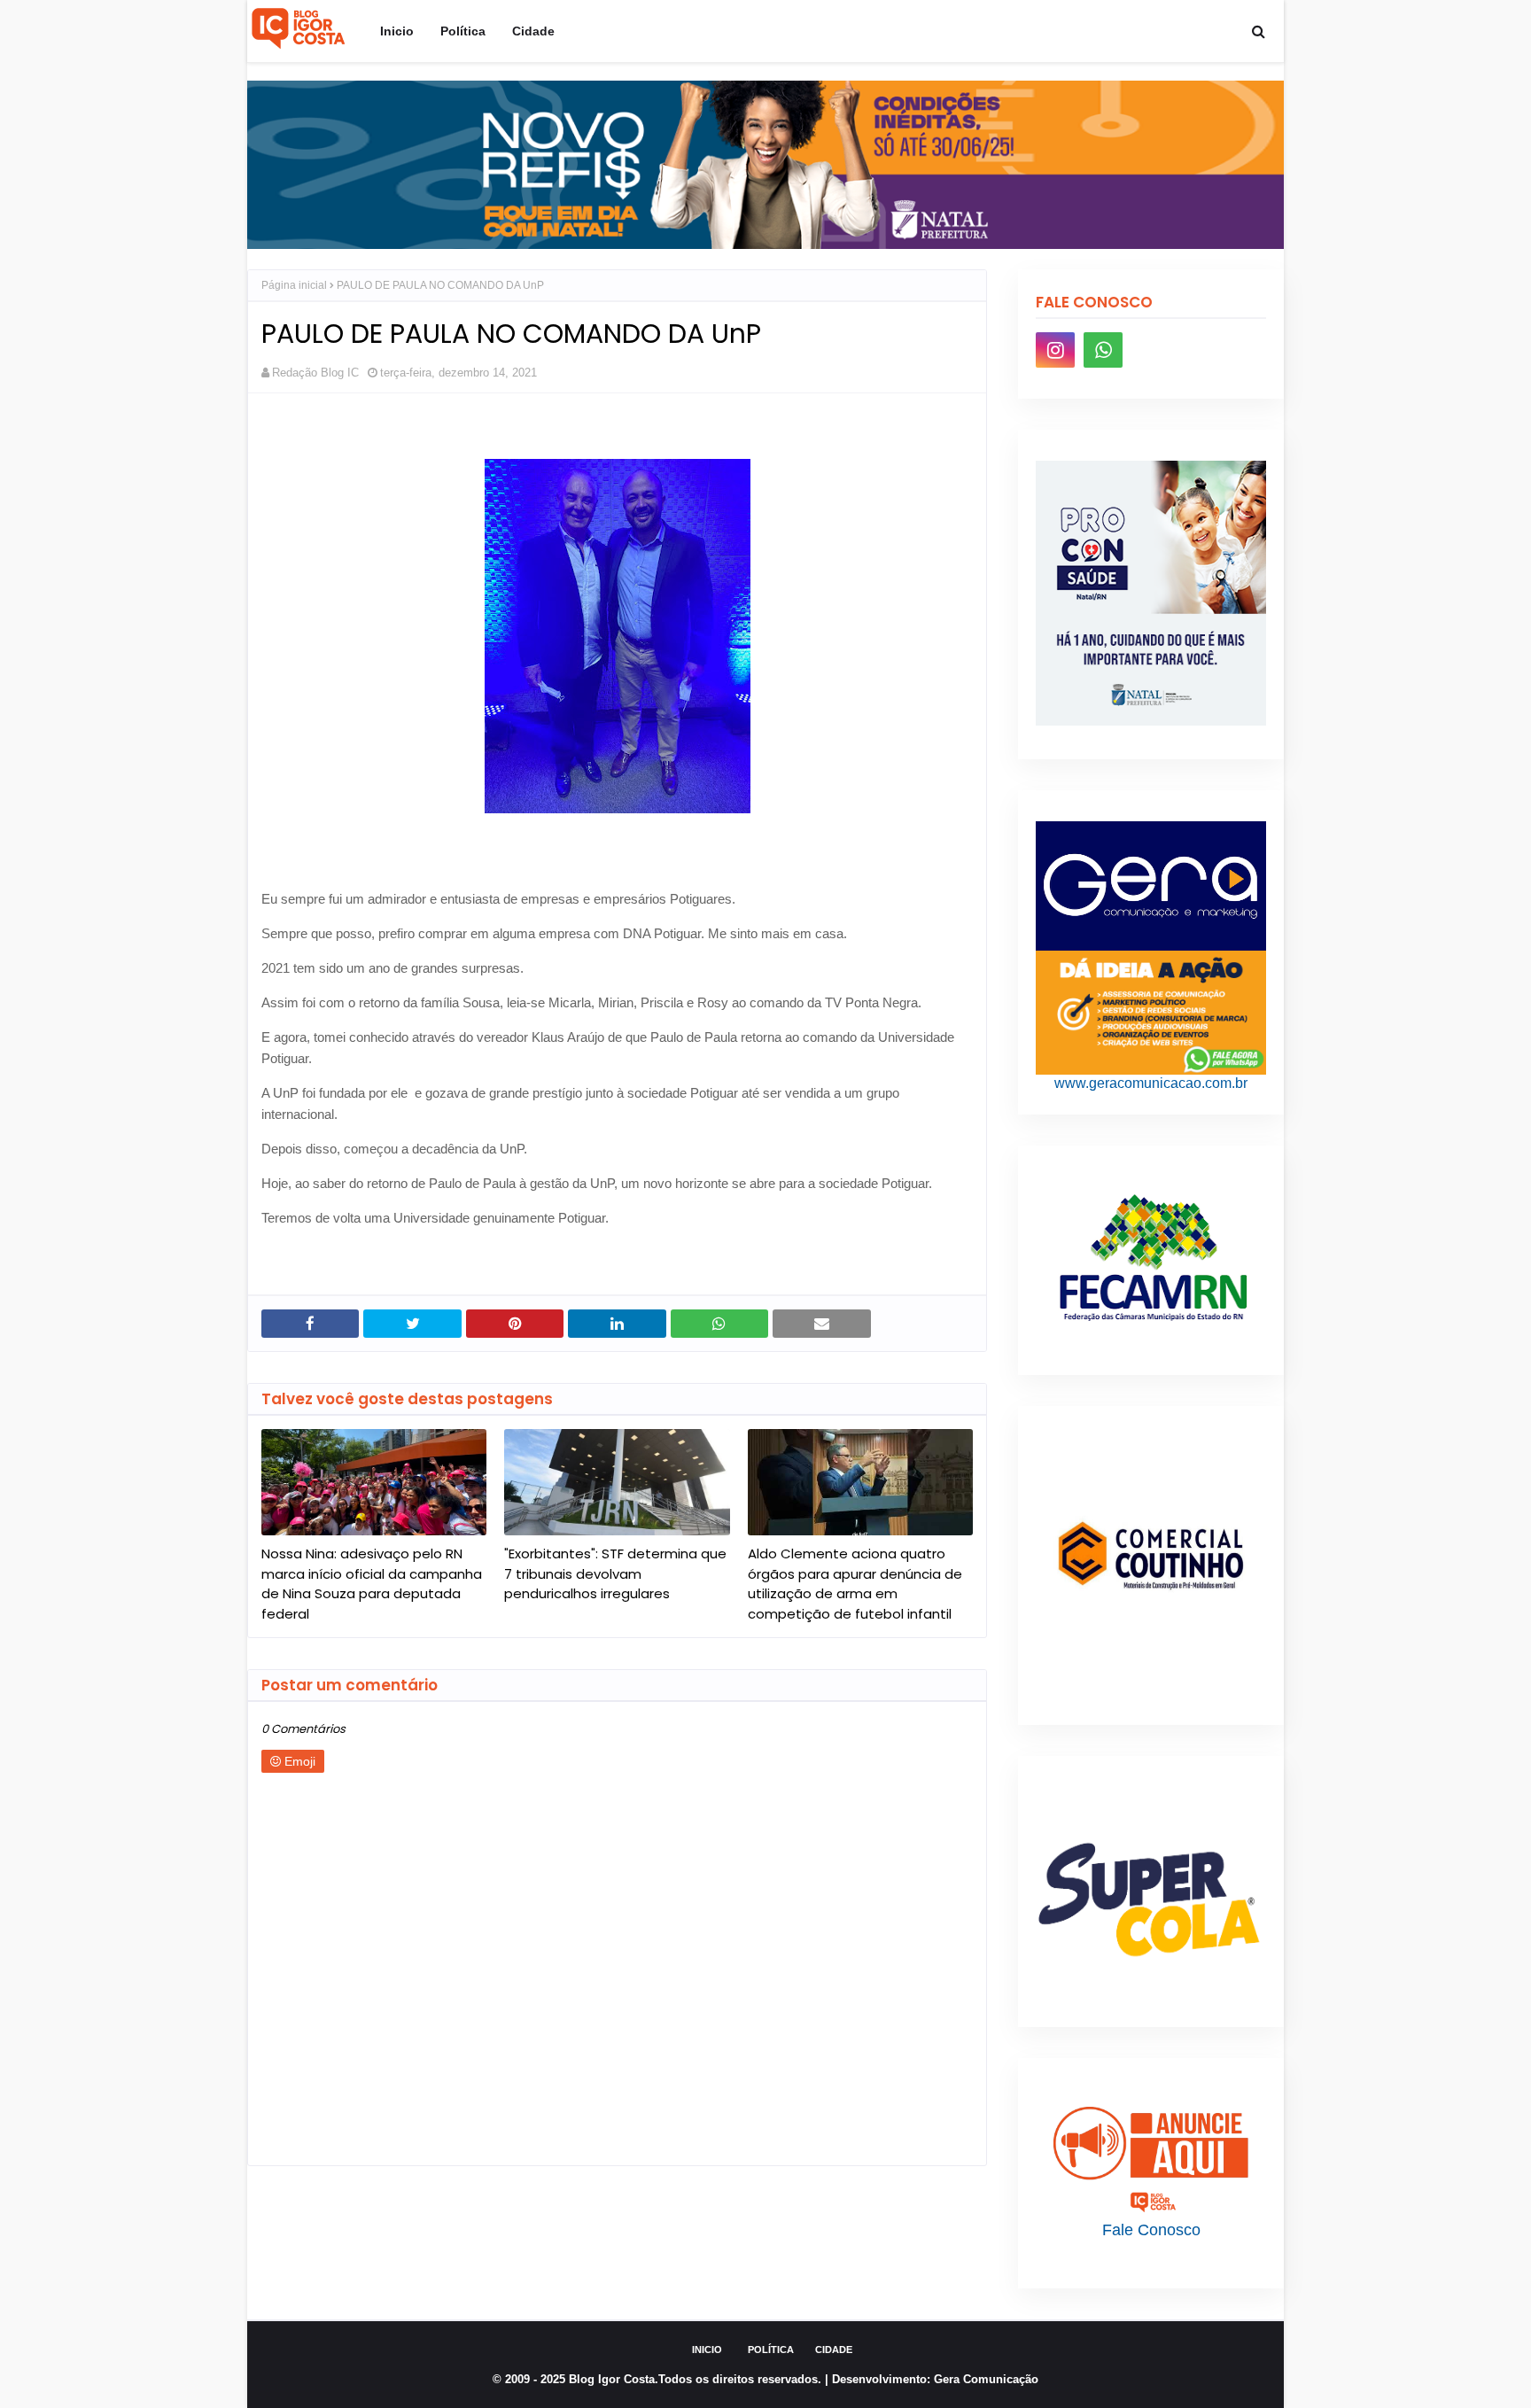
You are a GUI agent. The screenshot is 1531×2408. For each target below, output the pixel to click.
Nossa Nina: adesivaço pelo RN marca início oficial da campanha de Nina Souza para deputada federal (372, 1584)
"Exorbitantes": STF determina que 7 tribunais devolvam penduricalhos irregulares (615, 1573)
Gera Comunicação (986, 2379)
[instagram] (1055, 350)
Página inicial (294, 285)
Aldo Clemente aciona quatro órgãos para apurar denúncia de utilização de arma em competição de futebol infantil (855, 1584)
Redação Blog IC (315, 373)
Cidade (834, 2350)
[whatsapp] (1103, 350)
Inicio (707, 2350)
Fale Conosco (1151, 2230)
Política (771, 2350)
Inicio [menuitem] (397, 31)
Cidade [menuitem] (533, 31)
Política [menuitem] (463, 31)
